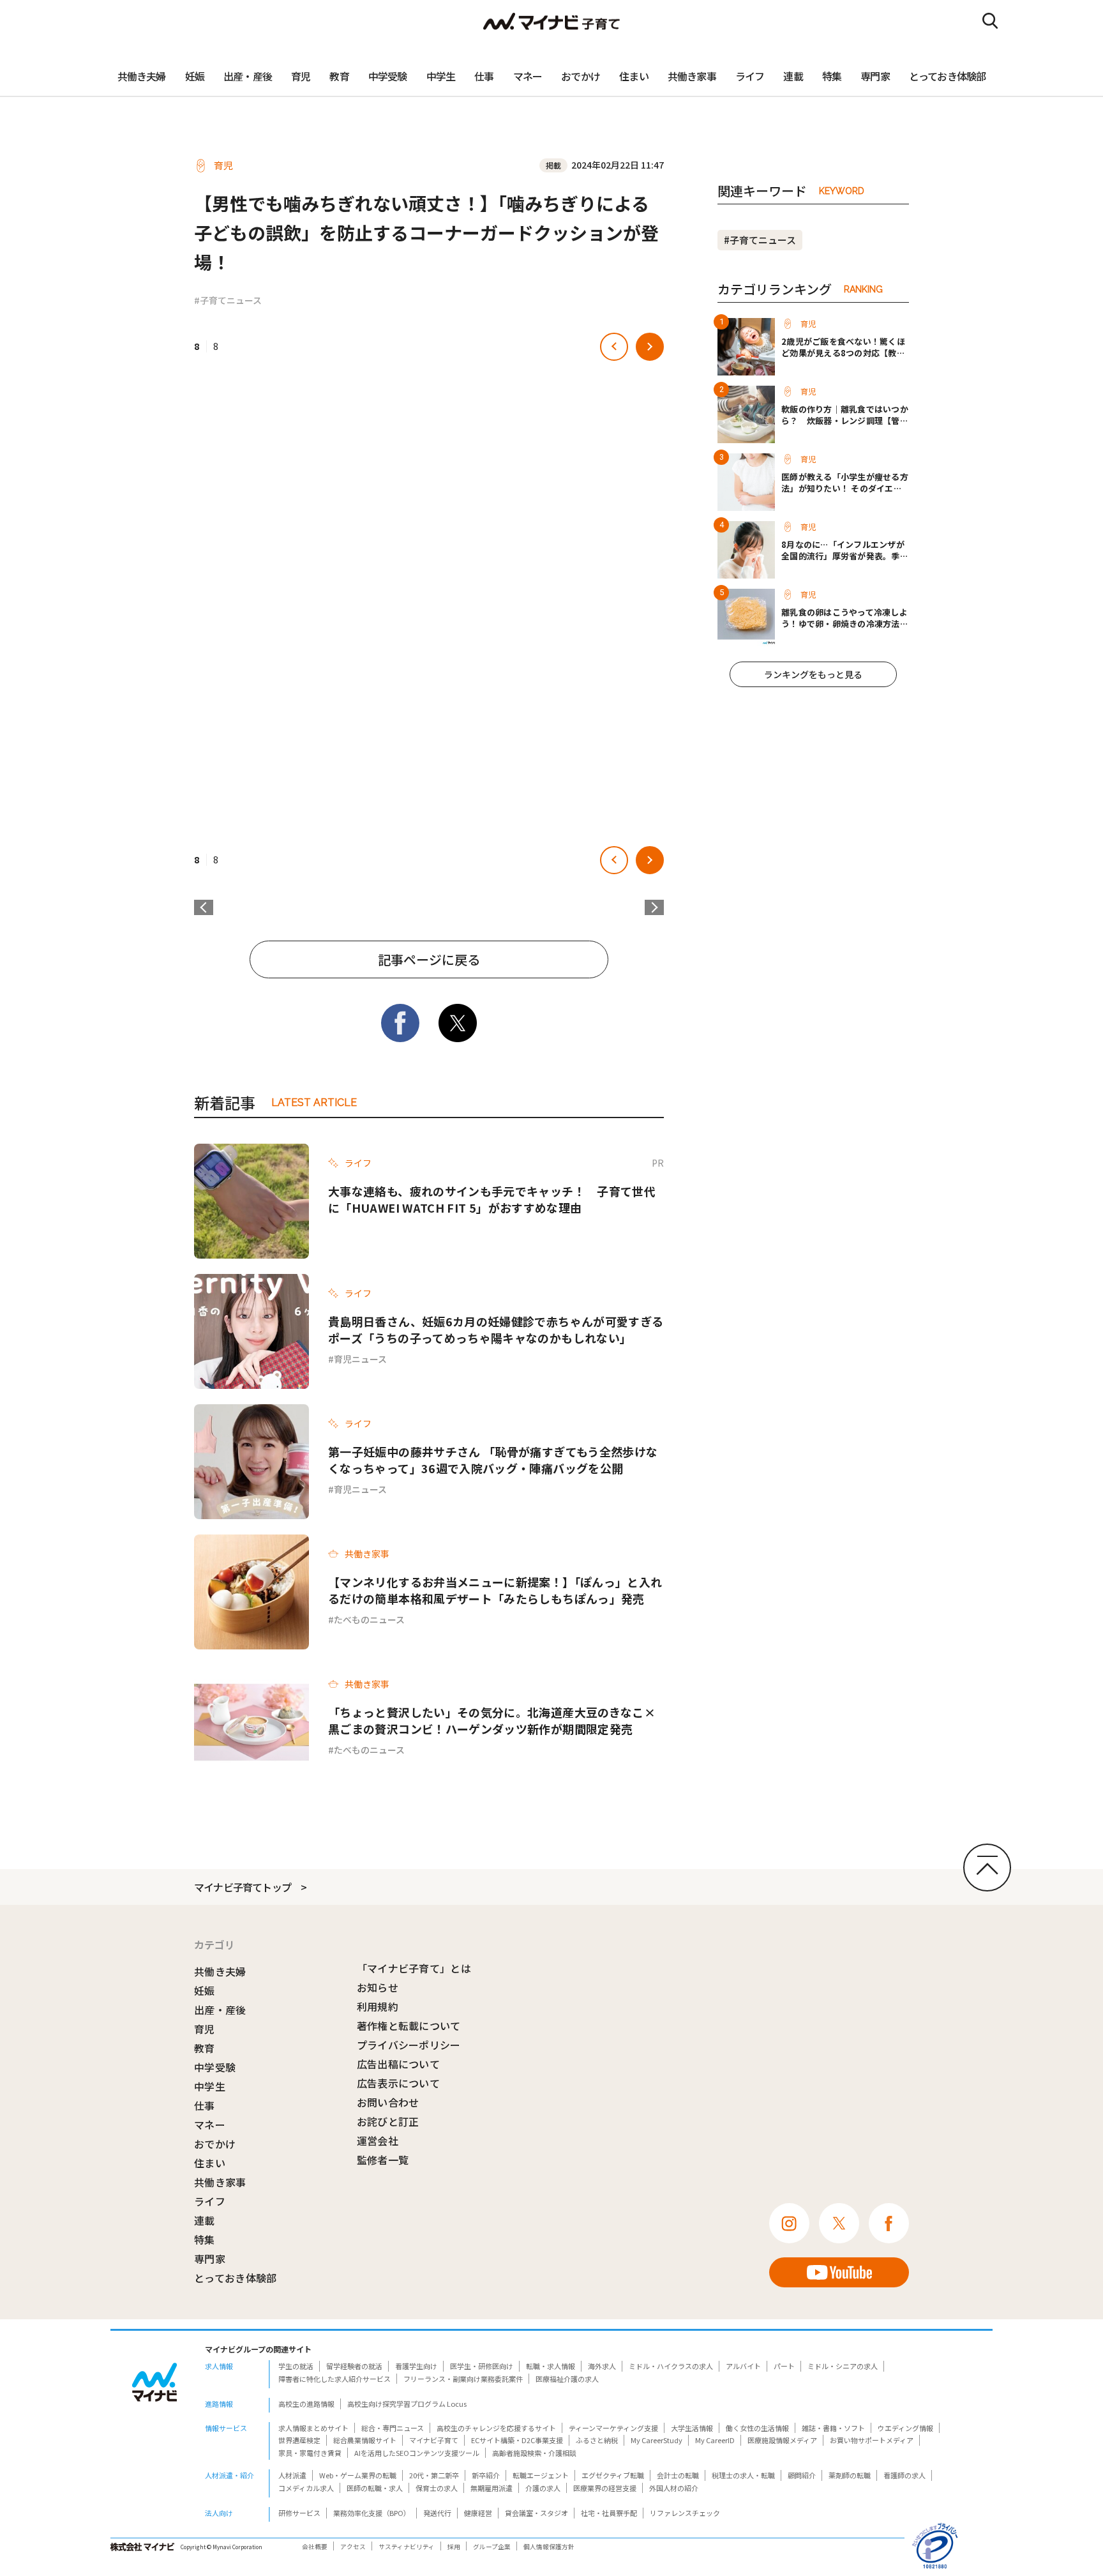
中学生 (441, 76)
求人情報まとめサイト (313, 2428)
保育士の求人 (437, 2488)
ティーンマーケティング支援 (613, 2428)
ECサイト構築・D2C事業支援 (517, 2440)
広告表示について (399, 2083)
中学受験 (388, 76)
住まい (634, 76)
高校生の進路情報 (306, 2404)
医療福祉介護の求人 (567, 2379)
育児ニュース (360, 1359)
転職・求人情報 (551, 2366)
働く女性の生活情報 (757, 2428)
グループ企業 (492, 2547)
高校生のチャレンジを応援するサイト (496, 2428)
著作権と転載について (409, 2026)
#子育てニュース (228, 300)
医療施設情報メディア (782, 2440)
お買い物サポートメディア (872, 2440)
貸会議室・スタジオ (536, 2513)
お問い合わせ (388, 2102)
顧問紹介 (802, 2475)
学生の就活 (296, 2366)
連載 (793, 76)
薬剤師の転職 (850, 2475)
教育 (339, 76)
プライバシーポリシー (409, 2045)
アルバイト (743, 2366)
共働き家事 (692, 76)
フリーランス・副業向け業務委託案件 (463, 2379)
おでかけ (581, 76)
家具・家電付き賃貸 (310, 2453)
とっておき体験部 (948, 76)
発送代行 (437, 2513)
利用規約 (378, 2006)
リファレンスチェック (685, 2513)
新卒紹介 (486, 2475)
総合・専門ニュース (393, 2428)
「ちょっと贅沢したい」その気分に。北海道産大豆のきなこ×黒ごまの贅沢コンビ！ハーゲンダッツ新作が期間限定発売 (492, 1720)
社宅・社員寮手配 (609, 2513)
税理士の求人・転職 (743, 2475)
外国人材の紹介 (674, 2488)
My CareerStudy (657, 2440)
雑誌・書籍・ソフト (833, 2428)
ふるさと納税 (597, 2440)
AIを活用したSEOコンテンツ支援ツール (417, 2453)
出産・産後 (248, 76)
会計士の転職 (678, 2475)
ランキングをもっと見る (813, 674)
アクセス (353, 2547)
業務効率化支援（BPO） (372, 2513)
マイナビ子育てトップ (243, 1887)
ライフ (750, 76)
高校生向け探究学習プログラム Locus (407, 2404)
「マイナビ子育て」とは (414, 1968)
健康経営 (478, 2513)
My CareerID (715, 2440)
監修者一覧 (383, 2160)
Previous (204, 907)
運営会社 (378, 2140)
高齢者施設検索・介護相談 (534, 2453)
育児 (301, 76)
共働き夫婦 (142, 76)
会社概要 (315, 2547)
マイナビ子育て (434, 2440)
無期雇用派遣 (491, 2488)
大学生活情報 (692, 2428)
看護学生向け (416, 2366)
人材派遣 (292, 2475)
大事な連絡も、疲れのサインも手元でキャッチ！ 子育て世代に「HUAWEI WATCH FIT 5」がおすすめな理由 (492, 1199)
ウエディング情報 (905, 2428)
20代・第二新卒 (434, 2475)
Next (654, 907)
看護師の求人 (904, 2475)
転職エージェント (541, 2475)
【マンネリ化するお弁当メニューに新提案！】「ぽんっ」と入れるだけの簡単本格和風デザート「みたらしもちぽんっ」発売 (495, 1590)
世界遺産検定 (299, 2440)
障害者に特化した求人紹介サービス (334, 2379)
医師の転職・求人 (375, 2488)
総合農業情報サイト (365, 2440)
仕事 (484, 76)
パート (784, 2366)
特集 (832, 76)
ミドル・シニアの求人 (843, 2366)
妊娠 (195, 76)
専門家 (875, 76)
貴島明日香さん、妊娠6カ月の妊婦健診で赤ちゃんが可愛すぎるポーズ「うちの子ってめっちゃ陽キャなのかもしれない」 (496, 1330)
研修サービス (299, 2513)
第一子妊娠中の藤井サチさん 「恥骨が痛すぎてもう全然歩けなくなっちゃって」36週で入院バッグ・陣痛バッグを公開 (493, 1460)
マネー (528, 76)
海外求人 (602, 2366)
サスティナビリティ (407, 2547)
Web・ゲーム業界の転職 (358, 2475)
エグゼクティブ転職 (613, 2475)
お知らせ (378, 1987)
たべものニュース (369, 1619)
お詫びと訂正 (388, 2121)
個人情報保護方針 (549, 2547)
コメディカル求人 (306, 2488)
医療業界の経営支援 (605, 2488)
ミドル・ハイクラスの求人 (671, 2366)
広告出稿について (399, 2064)
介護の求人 (543, 2488)
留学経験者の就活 (354, 2366)
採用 (454, 2547)
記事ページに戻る (429, 959)
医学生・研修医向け (482, 2366)
